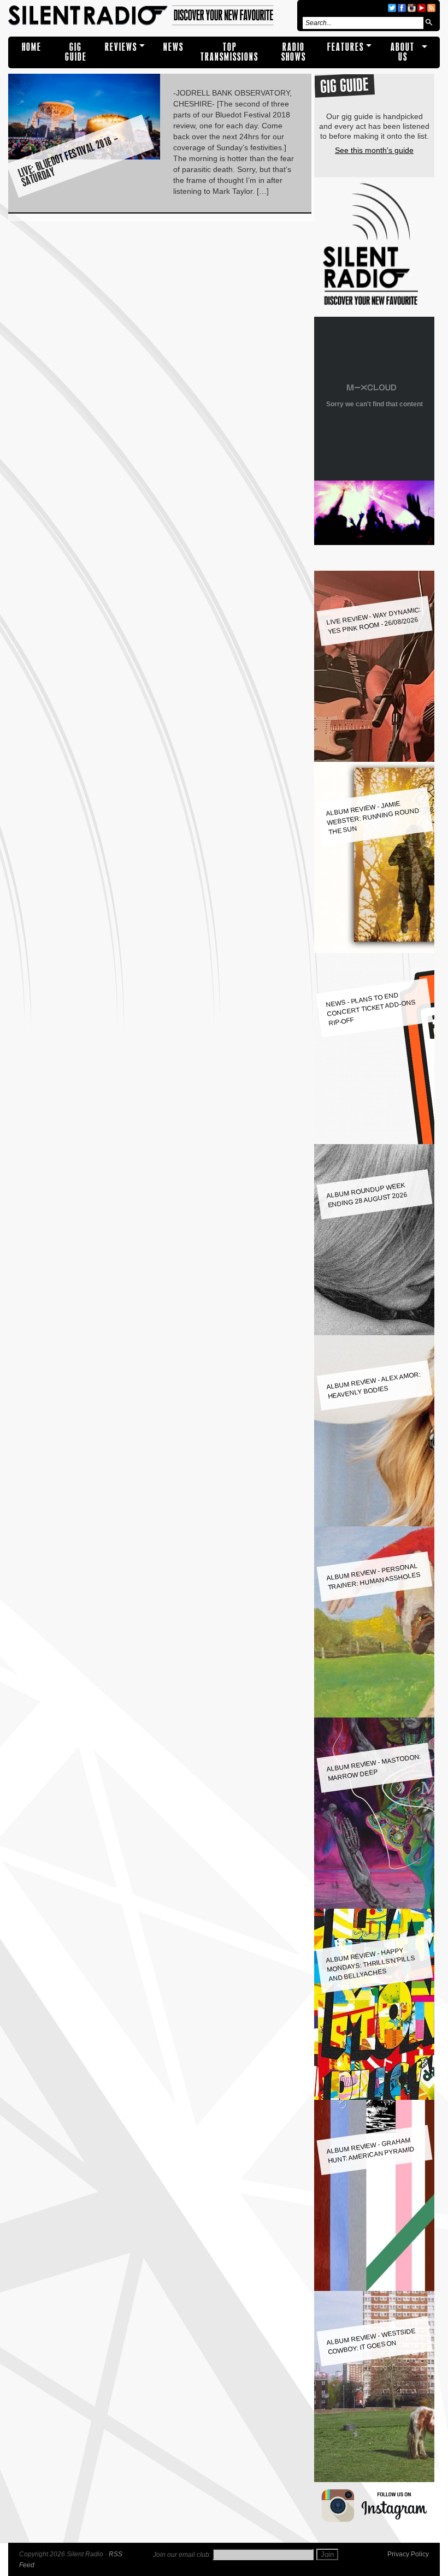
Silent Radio (151, 16)
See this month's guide (374, 150)
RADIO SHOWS (294, 52)
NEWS (173, 47)
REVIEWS (121, 47)
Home (32, 47)
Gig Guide (76, 52)
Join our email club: (182, 2555)
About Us (403, 52)
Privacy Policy (408, 2554)
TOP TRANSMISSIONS (229, 52)
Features (346, 47)
